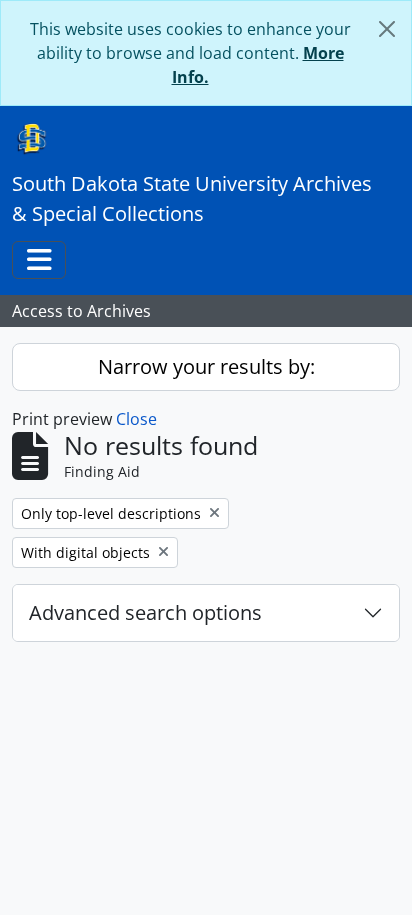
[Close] (387, 29)
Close (136, 419)
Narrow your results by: (206, 366)
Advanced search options (145, 612)
